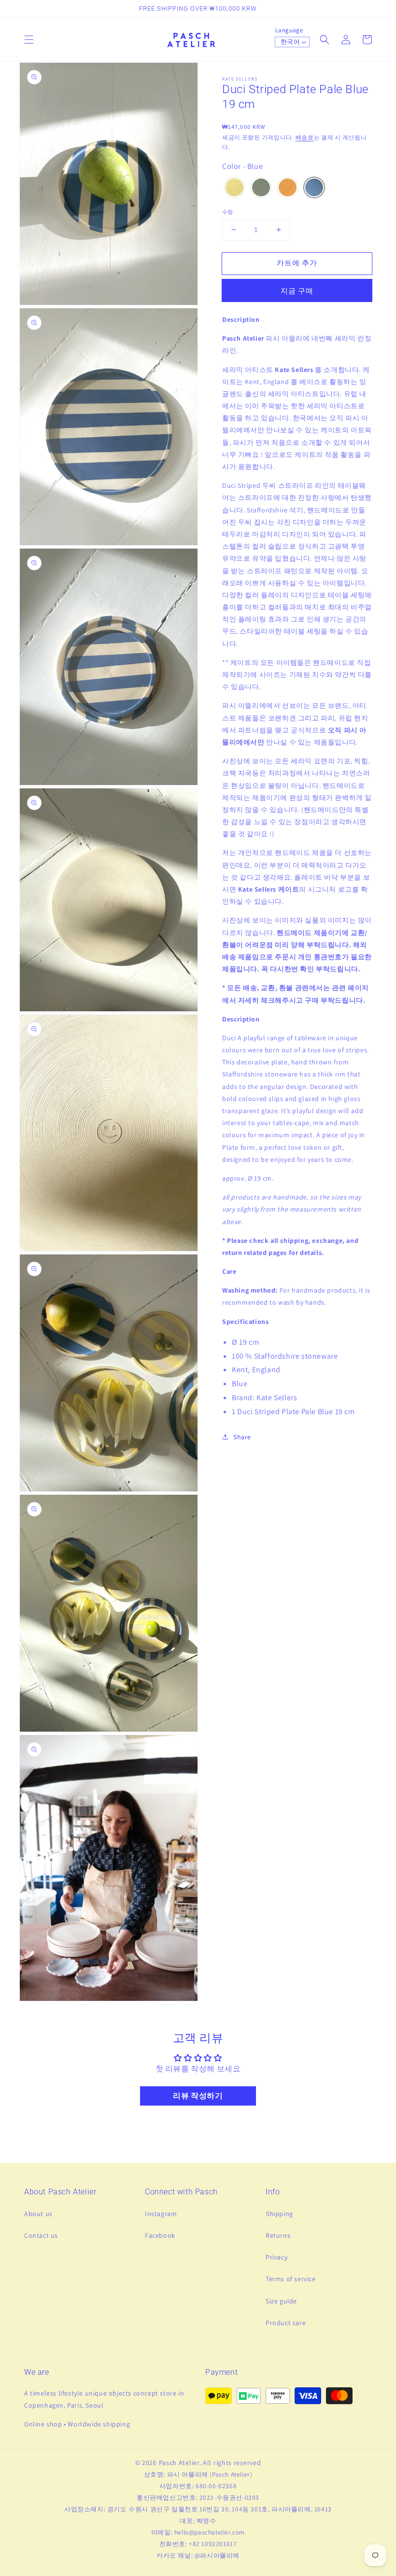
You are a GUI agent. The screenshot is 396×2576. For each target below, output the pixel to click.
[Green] (261, 189)
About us (38, 2214)
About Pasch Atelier (60, 2192)
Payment (221, 2372)
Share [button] (242, 1437)
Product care (286, 2323)
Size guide (281, 2301)
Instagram (161, 2214)
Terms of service (291, 2279)
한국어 (290, 42)
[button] (29, 40)
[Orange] (288, 189)
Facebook (160, 2235)
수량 (228, 212)
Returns (278, 2235)
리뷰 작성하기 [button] (198, 2096)
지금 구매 (297, 291)
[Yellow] (234, 189)
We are (37, 2372)
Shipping (279, 2214)
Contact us (41, 2235)
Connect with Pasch (181, 2192)
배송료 (305, 137)
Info (273, 2192)
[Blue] (314, 189)
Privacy (276, 2257)
